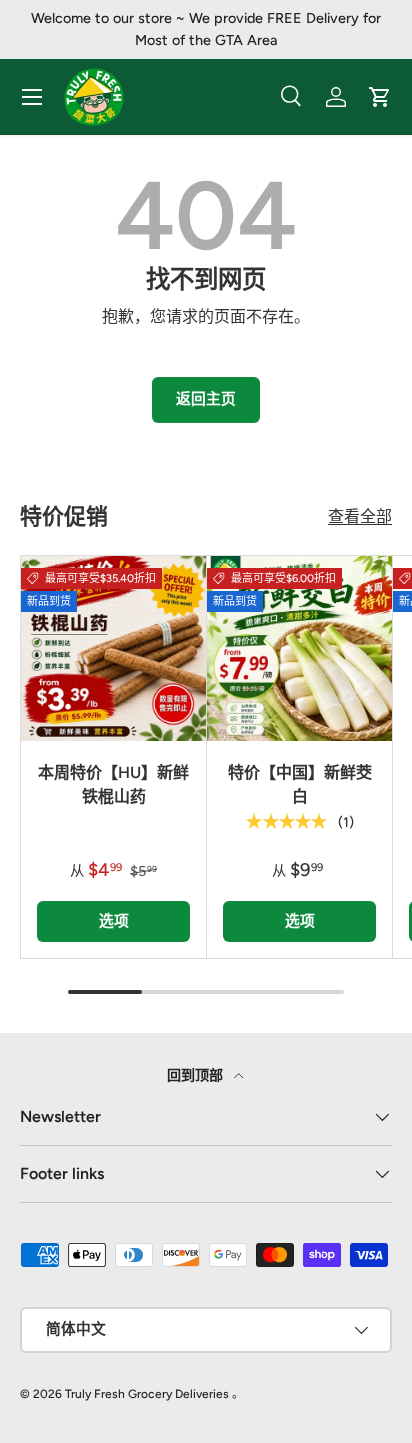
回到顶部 (196, 1075)
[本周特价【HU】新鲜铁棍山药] (113, 648)
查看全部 (360, 516)
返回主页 (206, 399)
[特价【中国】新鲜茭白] (299, 648)
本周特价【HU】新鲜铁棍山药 (113, 784)
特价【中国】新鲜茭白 (300, 784)
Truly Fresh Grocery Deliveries (147, 1394)
